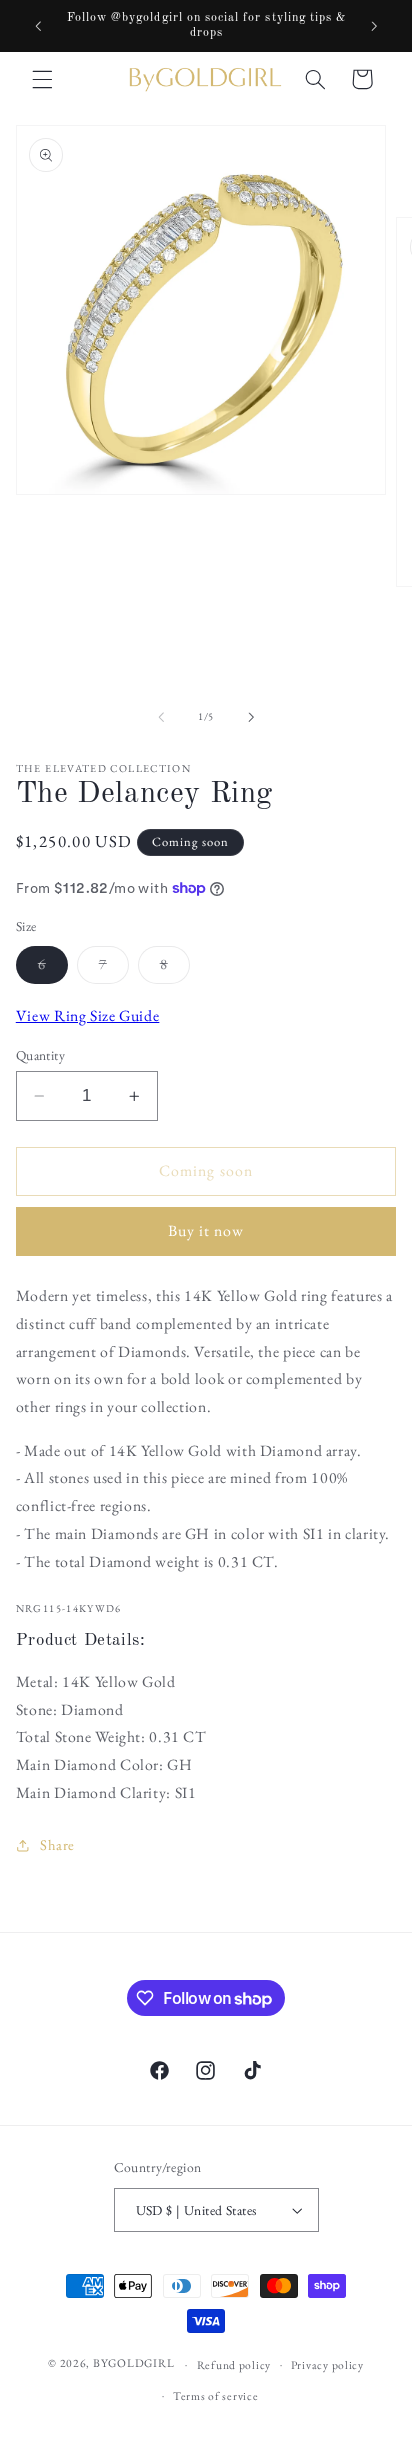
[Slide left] (161, 717)
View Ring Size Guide (88, 1015)
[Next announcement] (374, 26)
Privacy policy (327, 2364)
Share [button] (57, 1844)
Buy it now (206, 1230)
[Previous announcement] (38, 26)
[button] (42, 79)
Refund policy (234, 2364)
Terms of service (216, 2395)
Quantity (40, 1055)
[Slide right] (251, 717)
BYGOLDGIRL (133, 2363)
